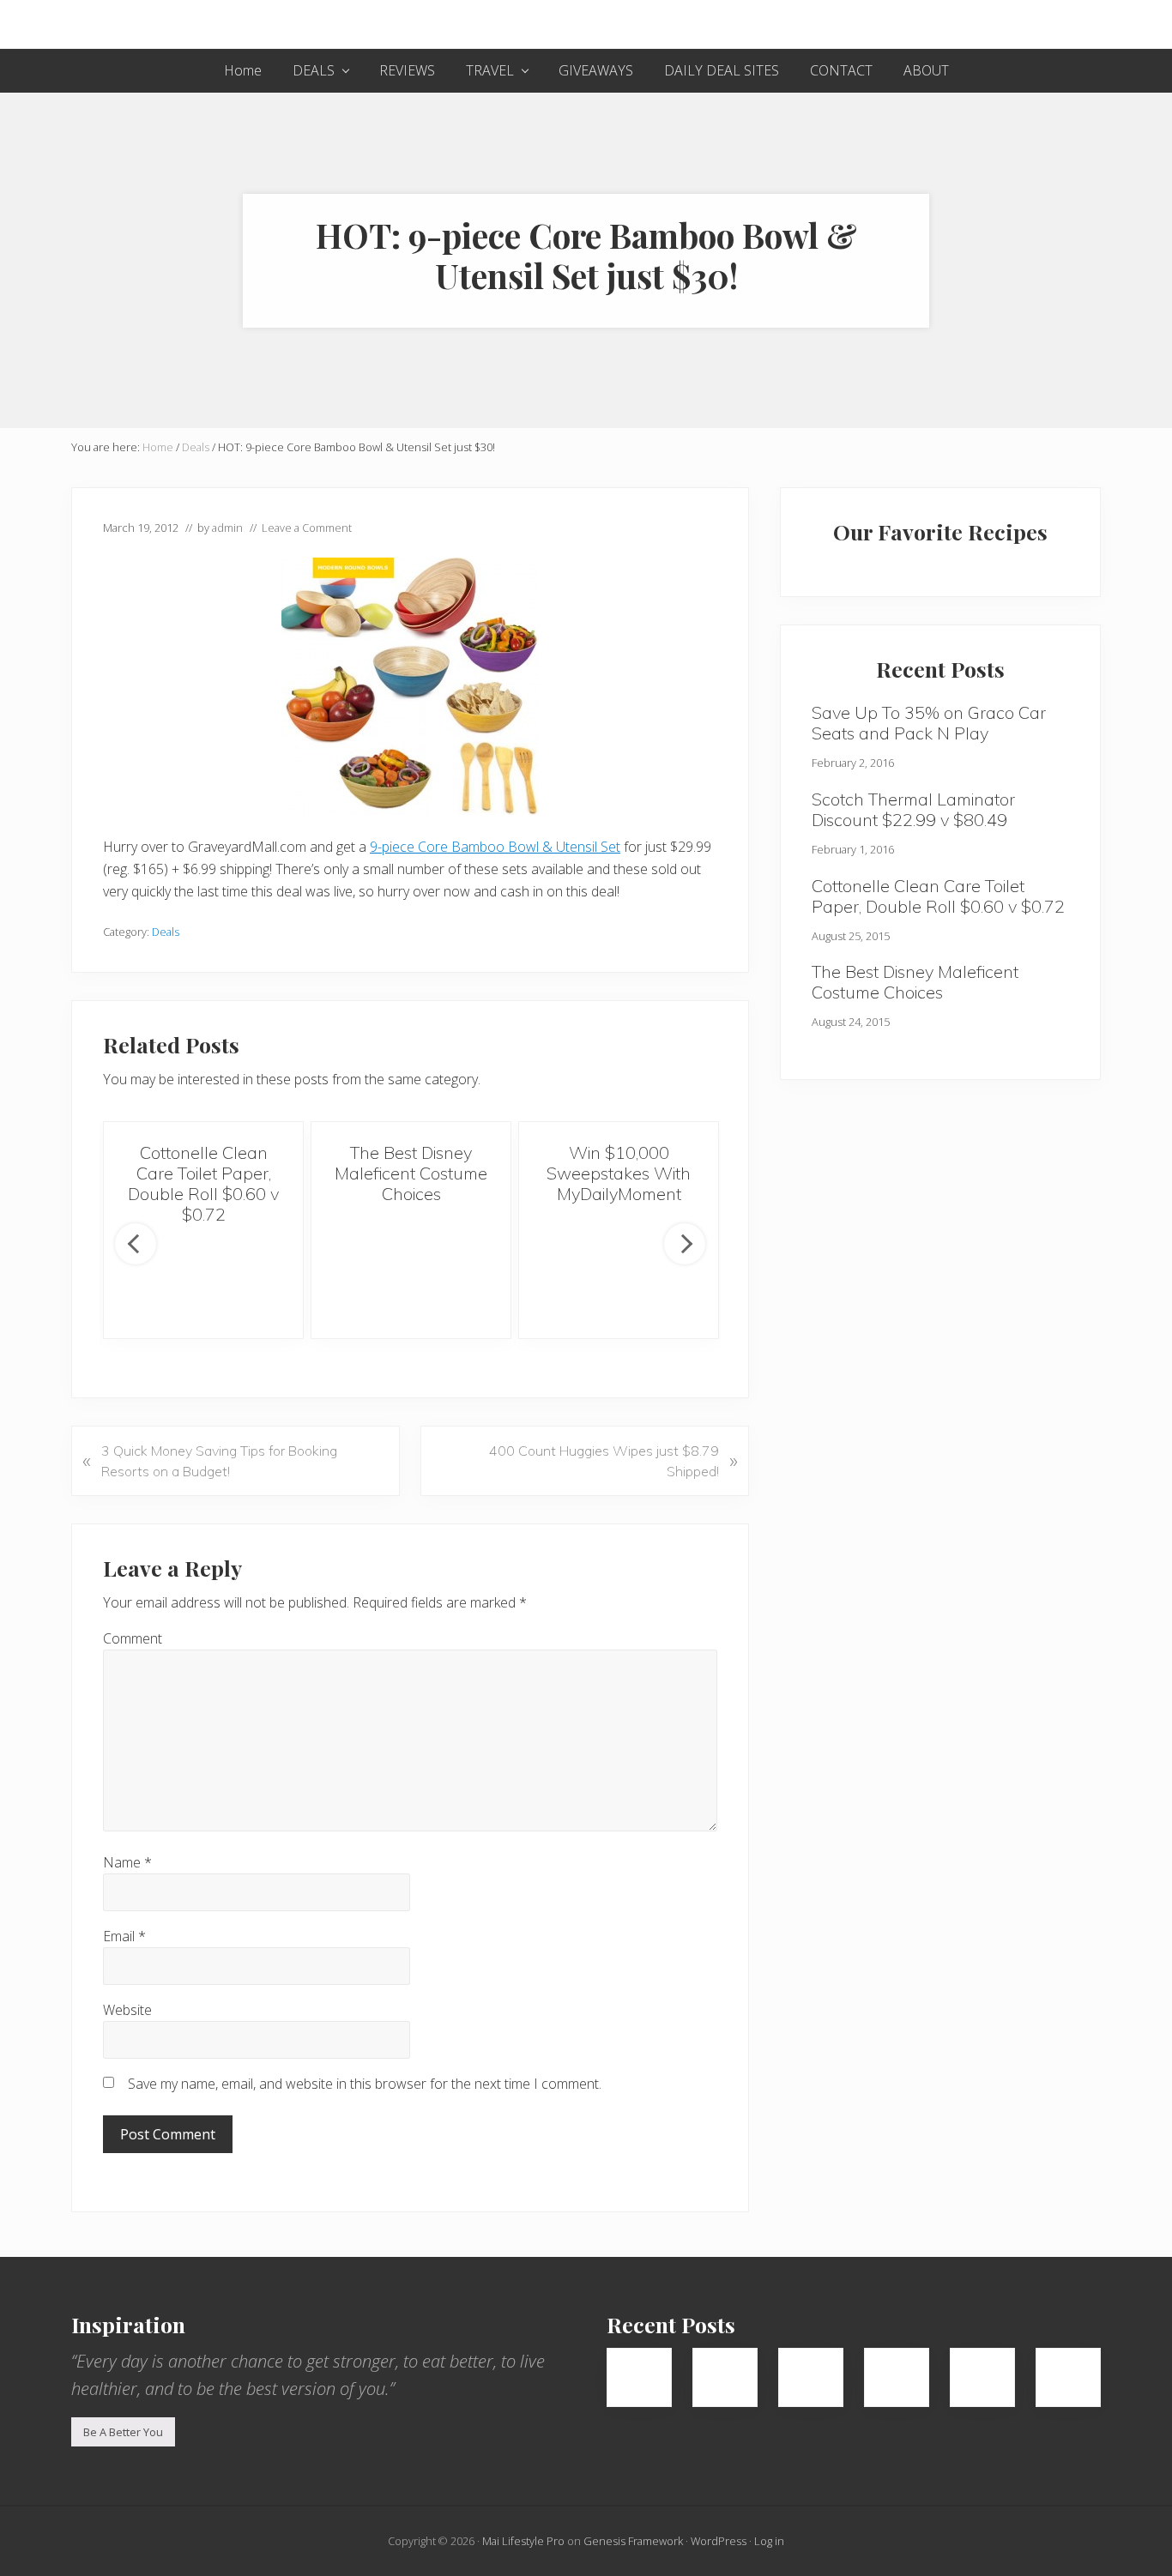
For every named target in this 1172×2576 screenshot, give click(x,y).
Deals (166, 932)
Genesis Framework (633, 2541)
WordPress (719, 2541)
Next (685, 1244)
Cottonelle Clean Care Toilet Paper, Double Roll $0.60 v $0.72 (203, 1183)
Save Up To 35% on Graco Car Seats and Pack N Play (929, 723)
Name (127, 1862)
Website (127, 2010)
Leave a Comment (307, 528)
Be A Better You (123, 2432)
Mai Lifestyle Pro (523, 2541)
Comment (133, 1638)
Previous (136, 1244)
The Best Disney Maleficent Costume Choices (411, 1173)
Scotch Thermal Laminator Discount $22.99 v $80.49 (913, 809)
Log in (769, 2541)
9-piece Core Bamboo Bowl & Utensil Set (495, 847)
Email (124, 1936)
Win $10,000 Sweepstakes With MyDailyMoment (619, 1173)
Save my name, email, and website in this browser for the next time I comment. (365, 2084)
